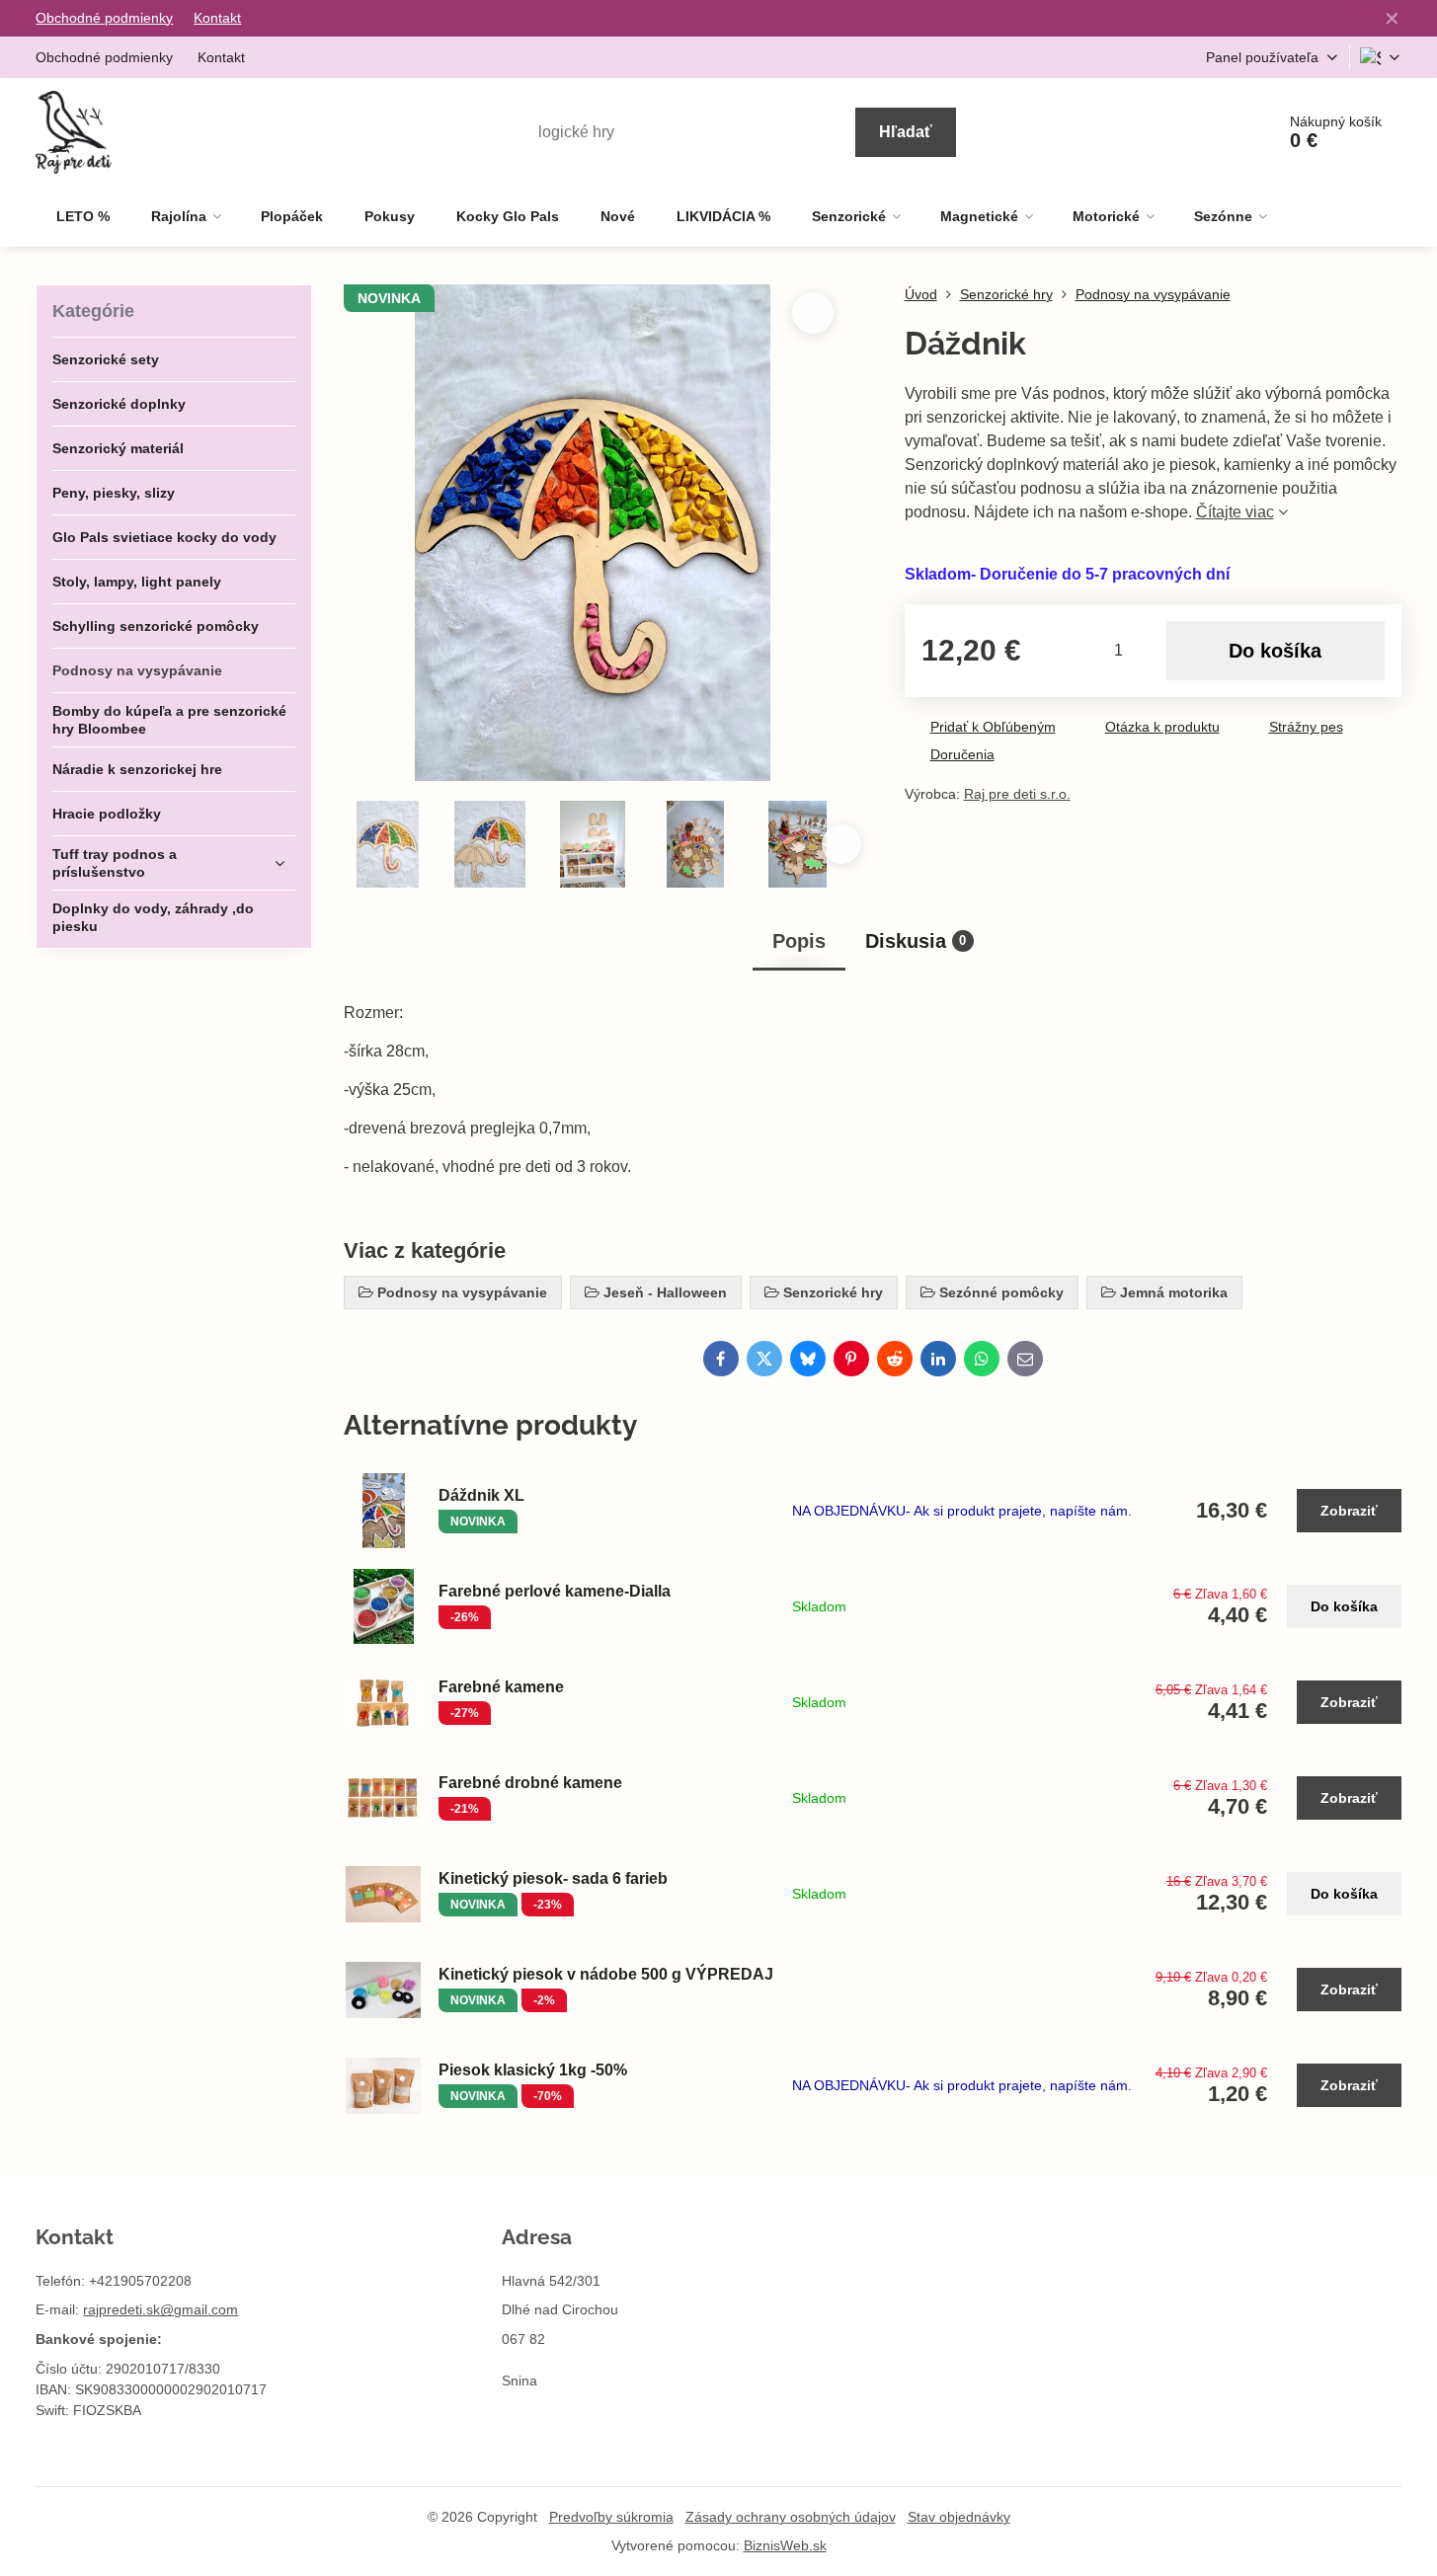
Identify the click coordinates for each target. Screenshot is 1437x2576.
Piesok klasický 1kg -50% (533, 2070)
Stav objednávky (959, 2517)
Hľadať (906, 132)
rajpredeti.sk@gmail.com (160, 2309)
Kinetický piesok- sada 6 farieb (553, 1878)
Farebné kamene (501, 1687)
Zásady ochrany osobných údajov (791, 2517)
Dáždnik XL (481, 1495)
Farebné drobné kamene (530, 1783)
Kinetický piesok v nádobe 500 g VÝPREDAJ (606, 1974)
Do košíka (1275, 651)
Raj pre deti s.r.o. (1017, 794)
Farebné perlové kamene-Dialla (555, 1591)
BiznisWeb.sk (785, 2545)
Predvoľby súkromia (611, 2517)
